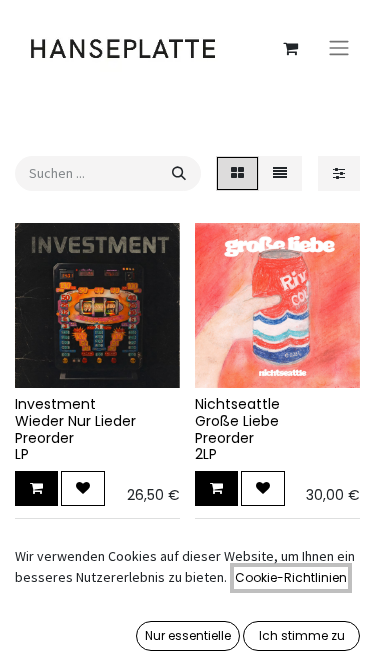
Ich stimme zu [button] (302, 635)
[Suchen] (179, 173)
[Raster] (237, 173)
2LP (206, 454)
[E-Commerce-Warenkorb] (290, 48)
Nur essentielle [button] (188, 635)
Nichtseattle (237, 404)
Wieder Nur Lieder (75, 421)
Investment (55, 404)
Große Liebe (237, 421)
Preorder (44, 438)
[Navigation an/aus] (339, 48)
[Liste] (280, 173)
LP (22, 454)
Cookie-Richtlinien (291, 577)
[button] (36, 488)
